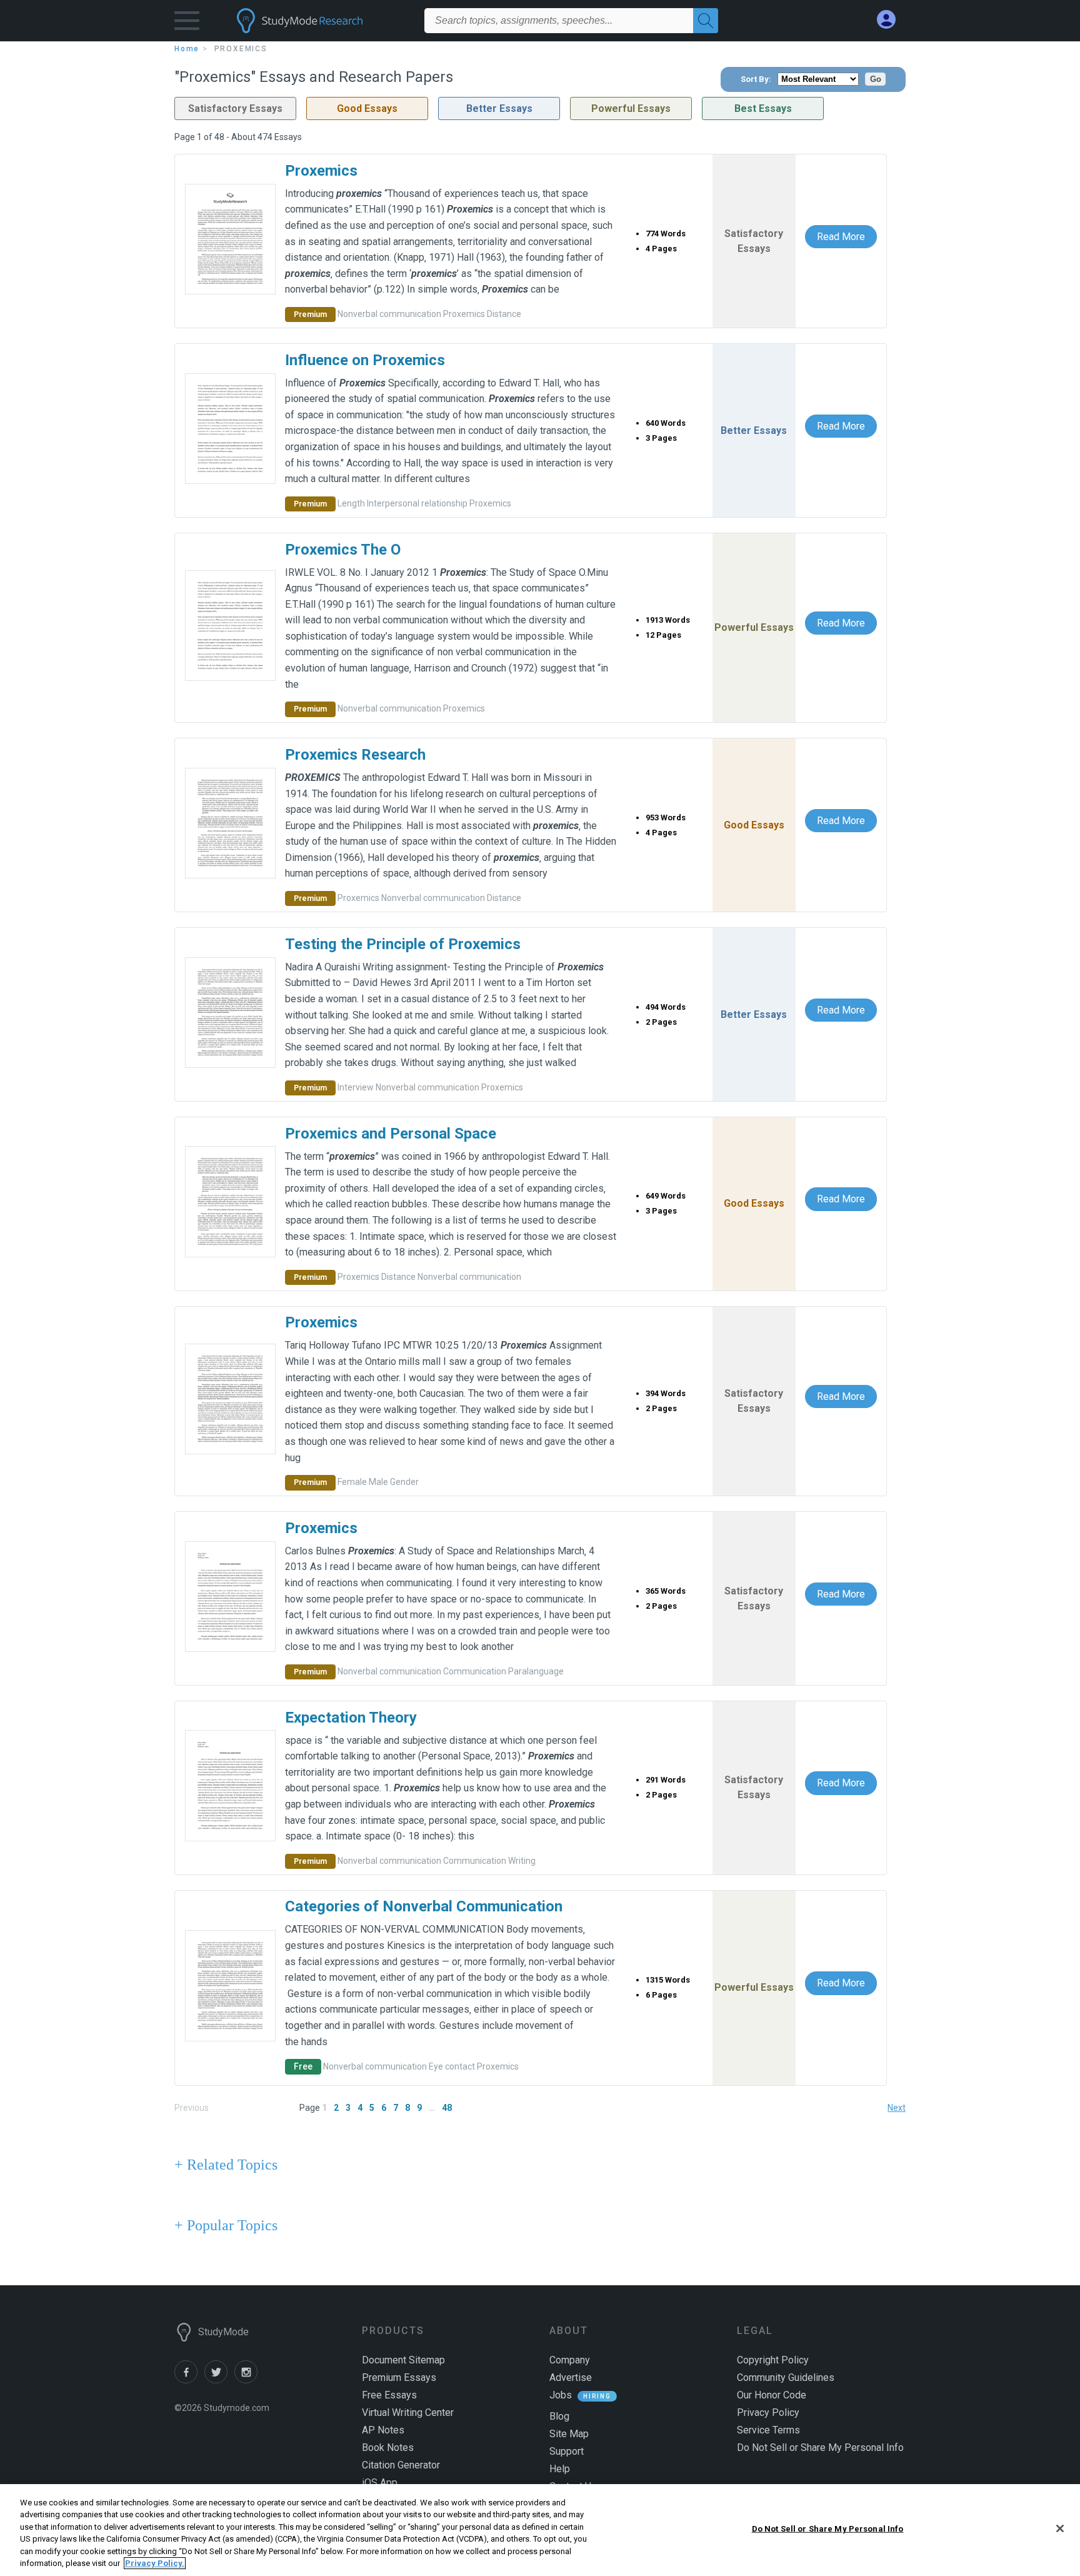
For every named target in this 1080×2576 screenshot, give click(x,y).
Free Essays (389, 2395)
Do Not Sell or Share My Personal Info (828, 2529)
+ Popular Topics (226, 2225)
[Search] (706, 21)
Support (567, 2451)
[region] (540, 2530)
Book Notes (388, 2448)
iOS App (380, 2483)
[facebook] (189, 2380)
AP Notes (383, 2430)
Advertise (571, 2377)
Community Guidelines (786, 2377)
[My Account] (891, 20)
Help (560, 2469)
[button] (187, 23)
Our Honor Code (772, 2395)
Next (897, 2108)
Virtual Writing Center (408, 2412)
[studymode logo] (321, 21)
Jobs (561, 2395)
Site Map (569, 2434)
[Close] (1060, 2528)
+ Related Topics (226, 2165)
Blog (559, 2416)
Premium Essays (399, 2377)
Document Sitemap (403, 2360)
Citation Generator (401, 2465)
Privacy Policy (768, 2412)
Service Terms (768, 2430)
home (187, 49)
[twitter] (219, 2380)
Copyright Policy (773, 2360)
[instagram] (248, 2380)
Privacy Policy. (155, 2563)
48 (447, 2108)
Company (570, 2360)
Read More (841, 237)
